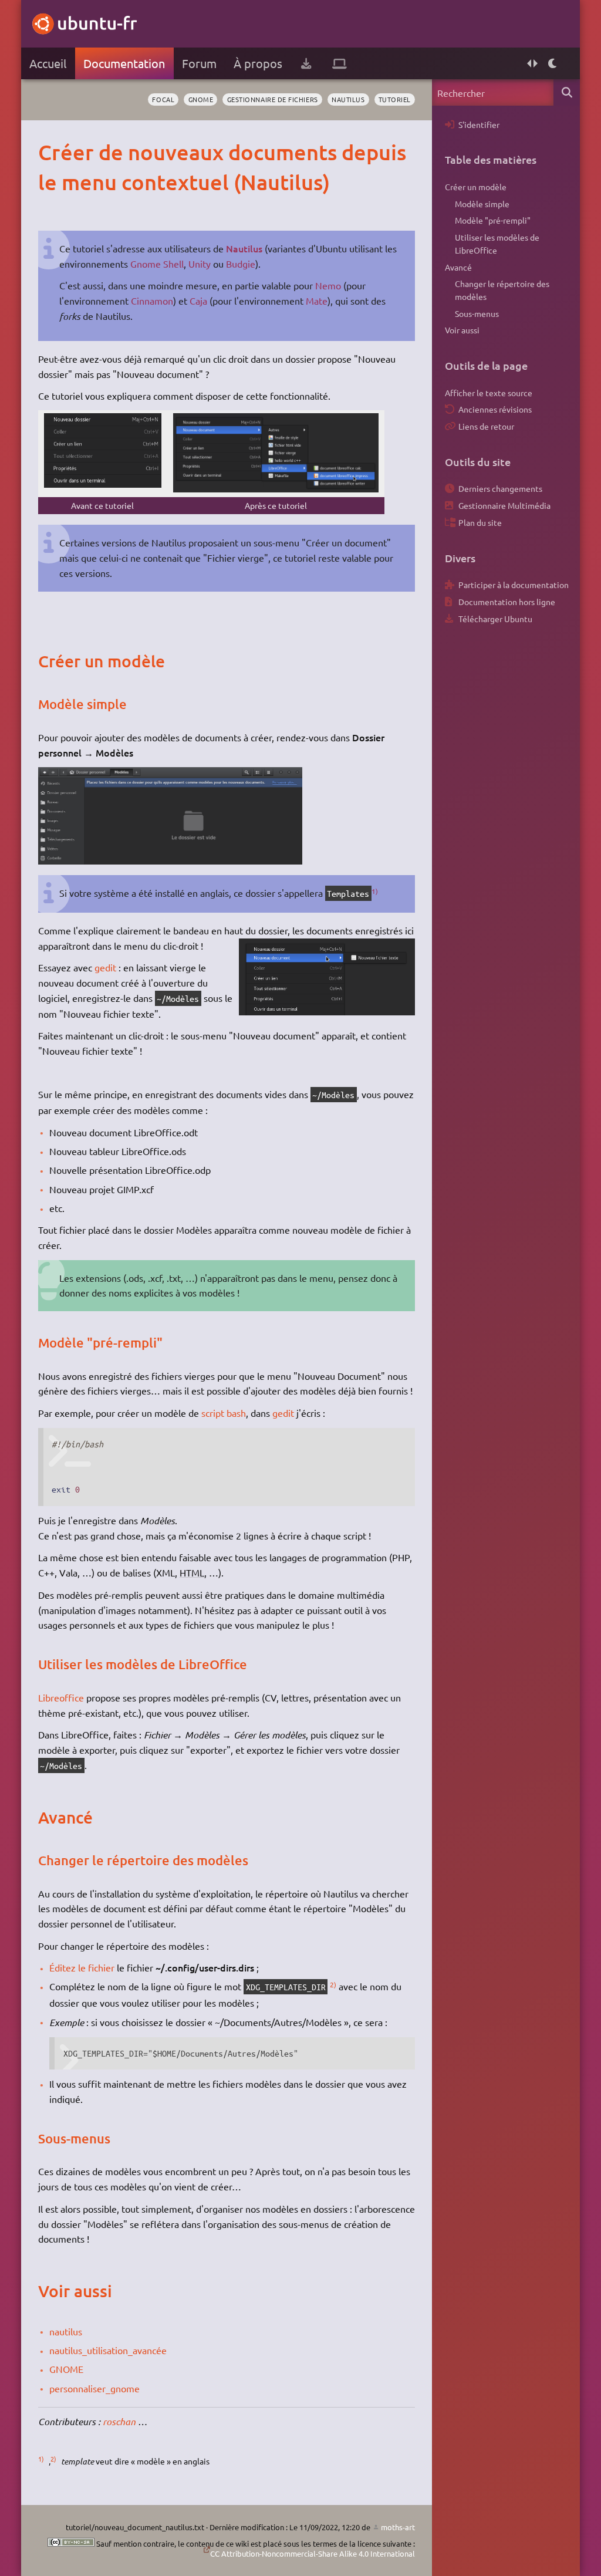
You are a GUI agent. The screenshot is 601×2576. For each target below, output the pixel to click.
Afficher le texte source (489, 393)
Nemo (328, 285)
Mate (317, 301)
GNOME (66, 2369)
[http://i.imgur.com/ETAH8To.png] (276, 489)
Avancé (458, 267)
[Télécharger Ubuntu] (306, 63)
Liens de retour (486, 426)
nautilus (348, 99)
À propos (258, 63)
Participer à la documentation (514, 585)
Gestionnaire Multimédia (504, 505)
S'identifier (479, 124)
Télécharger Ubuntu (495, 619)
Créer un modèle (476, 187)
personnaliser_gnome (94, 2388)
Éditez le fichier (82, 1967)
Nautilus (244, 248)
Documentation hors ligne (507, 602)
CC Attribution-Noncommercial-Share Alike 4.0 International (313, 2553)
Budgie (241, 264)
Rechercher (567, 92)
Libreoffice (61, 1697)
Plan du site (480, 522)
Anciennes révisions (495, 409)
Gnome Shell (157, 264)
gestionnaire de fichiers (273, 99)
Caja (198, 301)
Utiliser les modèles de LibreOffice (497, 244)
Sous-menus (477, 313)
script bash (224, 1413)
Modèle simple (482, 204)
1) (375, 891)
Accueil (48, 63)
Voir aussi (462, 330)
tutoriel (395, 99)
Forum (199, 63)
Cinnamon (152, 301)
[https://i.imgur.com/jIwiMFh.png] (170, 860)
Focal (163, 99)
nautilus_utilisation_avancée (108, 2350)
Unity (200, 264)
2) (333, 1984)
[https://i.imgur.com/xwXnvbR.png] (103, 484)
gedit (105, 967)
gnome (201, 99)
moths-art (398, 2527)
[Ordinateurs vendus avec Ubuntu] (340, 63)
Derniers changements (500, 488)
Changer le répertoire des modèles (502, 290)
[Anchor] (50, 152)
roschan (119, 2421)
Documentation (124, 63)
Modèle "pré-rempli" (493, 220)
